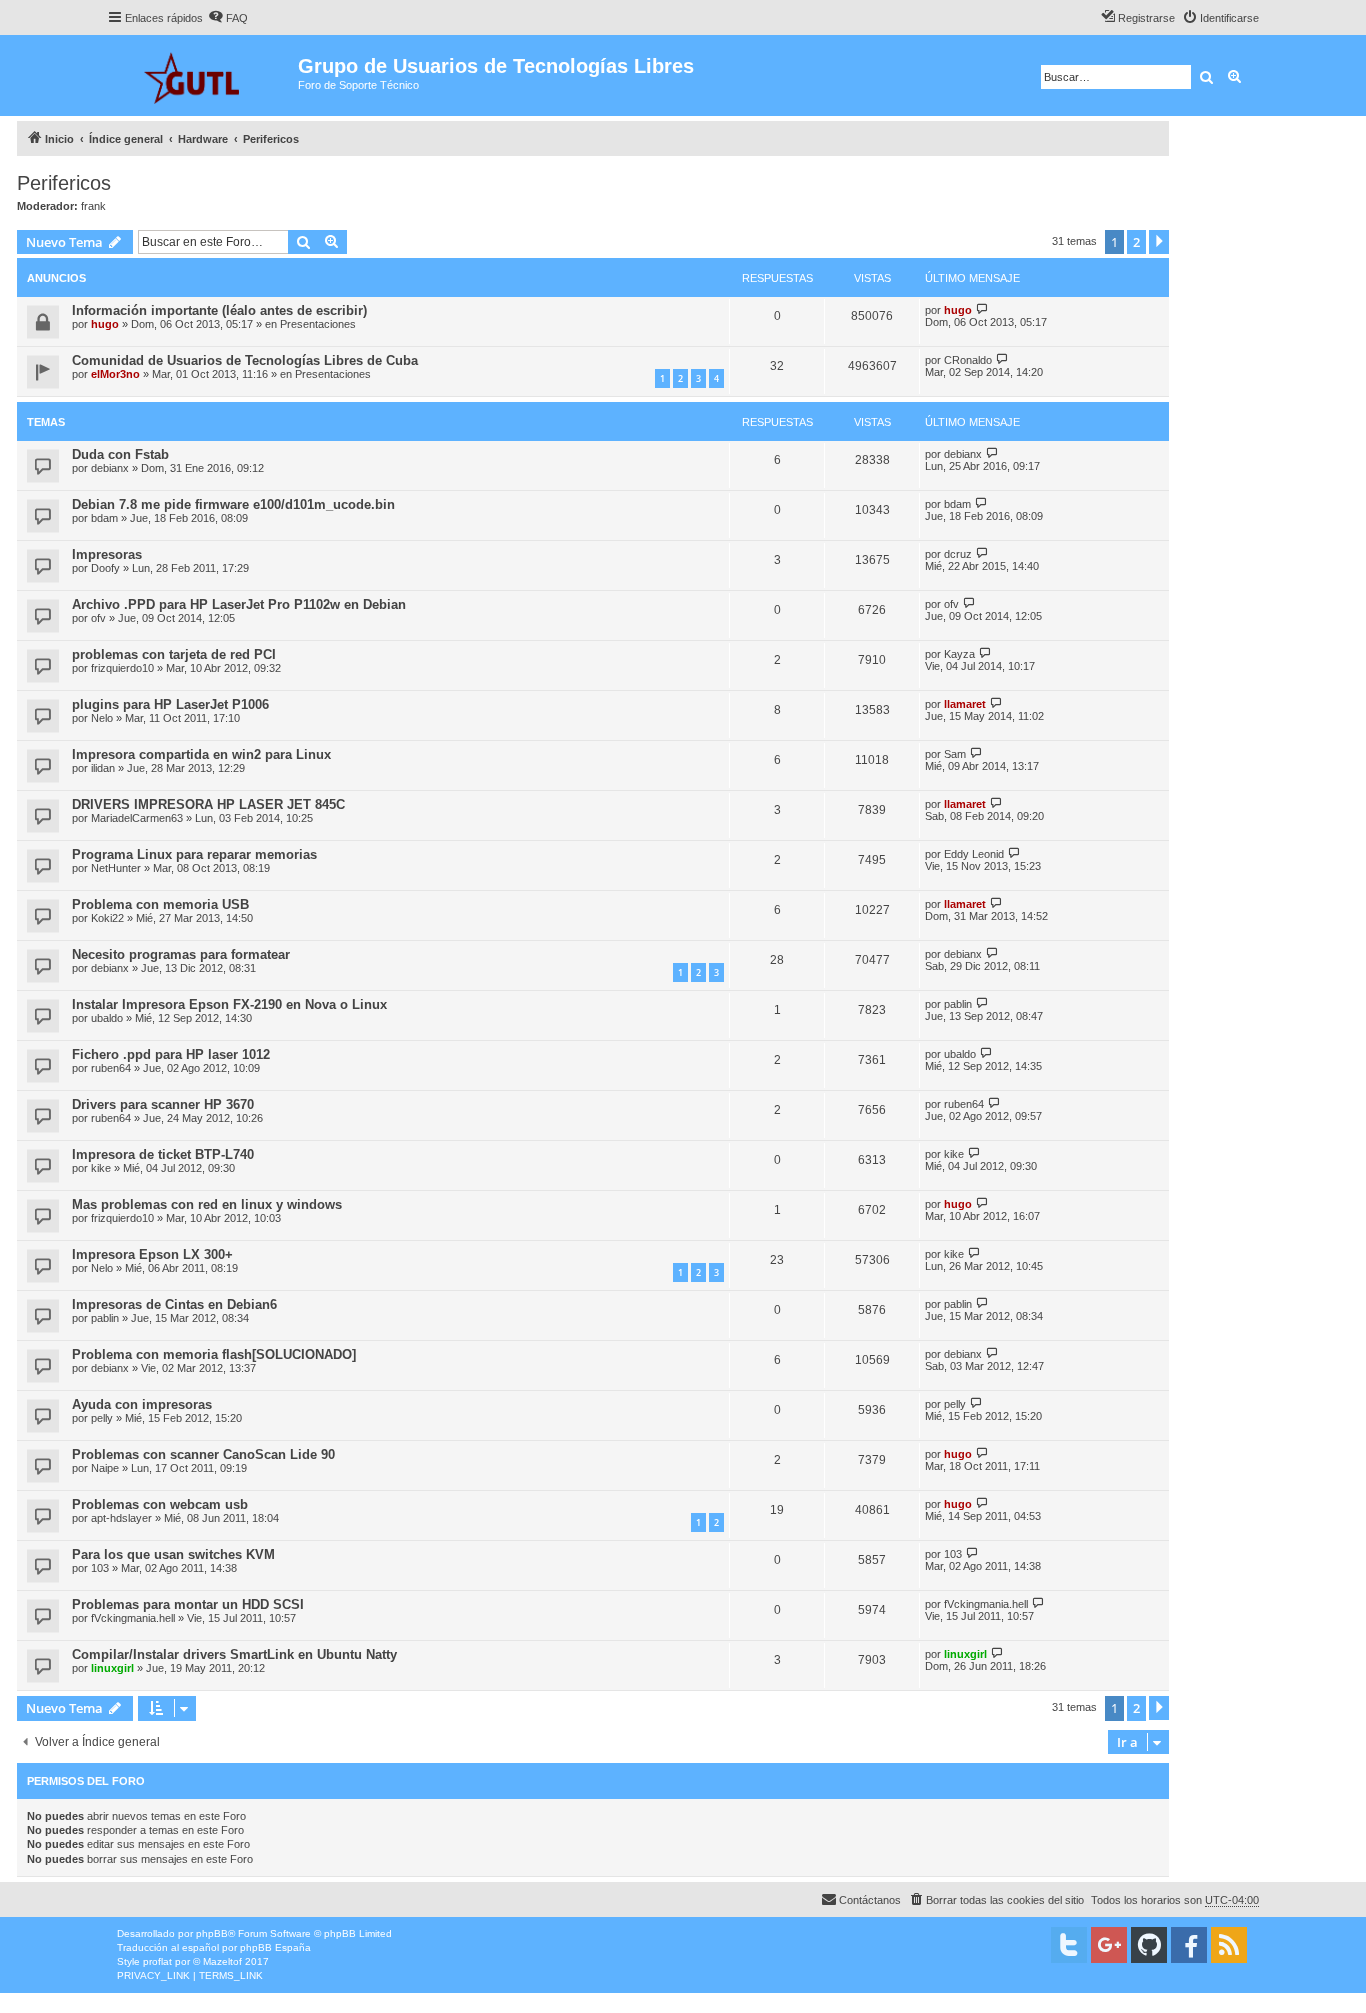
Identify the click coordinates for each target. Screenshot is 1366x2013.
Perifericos (64, 183)
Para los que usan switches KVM (173, 1554)
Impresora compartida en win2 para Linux (201, 754)
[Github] (1149, 1945)
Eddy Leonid (974, 854)
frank (93, 206)
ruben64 (111, 1068)
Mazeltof (222, 1961)
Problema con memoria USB (160, 904)
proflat (157, 1961)
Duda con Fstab (120, 454)
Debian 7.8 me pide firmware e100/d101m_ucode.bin (233, 504)
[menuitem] (228, 18)
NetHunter (116, 868)
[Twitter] (1069, 1945)
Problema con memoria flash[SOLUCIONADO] (214, 1354)
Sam (955, 754)
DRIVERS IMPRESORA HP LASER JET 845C (208, 804)
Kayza (959, 654)
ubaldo (107, 1018)
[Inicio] (202, 75)
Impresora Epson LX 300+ (152, 1254)
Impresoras (107, 554)
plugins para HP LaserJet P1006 (170, 704)
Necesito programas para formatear (181, 954)
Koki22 (107, 918)
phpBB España (275, 1947)
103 (100, 1568)
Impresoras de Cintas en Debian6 (174, 1304)
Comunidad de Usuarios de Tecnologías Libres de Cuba (245, 360)
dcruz (958, 554)
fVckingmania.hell (133, 1618)
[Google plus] (1109, 1945)
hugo (105, 324)
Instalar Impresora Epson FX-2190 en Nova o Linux (229, 1004)
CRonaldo (968, 360)
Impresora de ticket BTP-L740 (163, 1154)
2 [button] (1136, 242)
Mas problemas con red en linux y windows (207, 1204)
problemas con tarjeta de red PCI (174, 654)
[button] (1159, 242)
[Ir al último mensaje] (982, 309)
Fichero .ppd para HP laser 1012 (171, 1054)
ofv (98, 618)
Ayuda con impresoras (142, 1404)
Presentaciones (318, 324)
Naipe (105, 1468)
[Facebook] (1189, 1945)
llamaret (965, 704)
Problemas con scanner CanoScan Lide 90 (203, 1454)
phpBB (212, 1933)
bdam (104, 518)
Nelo (102, 718)
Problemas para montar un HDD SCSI (188, 1604)
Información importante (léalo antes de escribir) (219, 310)
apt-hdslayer (121, 1518)
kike (101, 1168)
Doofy (105, 568)
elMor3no (115, 374)
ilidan (103, 768)
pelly (102, 1418)
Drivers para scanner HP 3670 (163, 1104)
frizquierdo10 (122, 668)
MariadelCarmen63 (137, 818)
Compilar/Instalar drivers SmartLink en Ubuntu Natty (234, 1654)
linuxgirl (112, 1668)
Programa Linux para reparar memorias (194, 854)
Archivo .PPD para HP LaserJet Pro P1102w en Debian (239, 604)
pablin (958, 1004)
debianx (110, 468)
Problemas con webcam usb (160, 1504)
